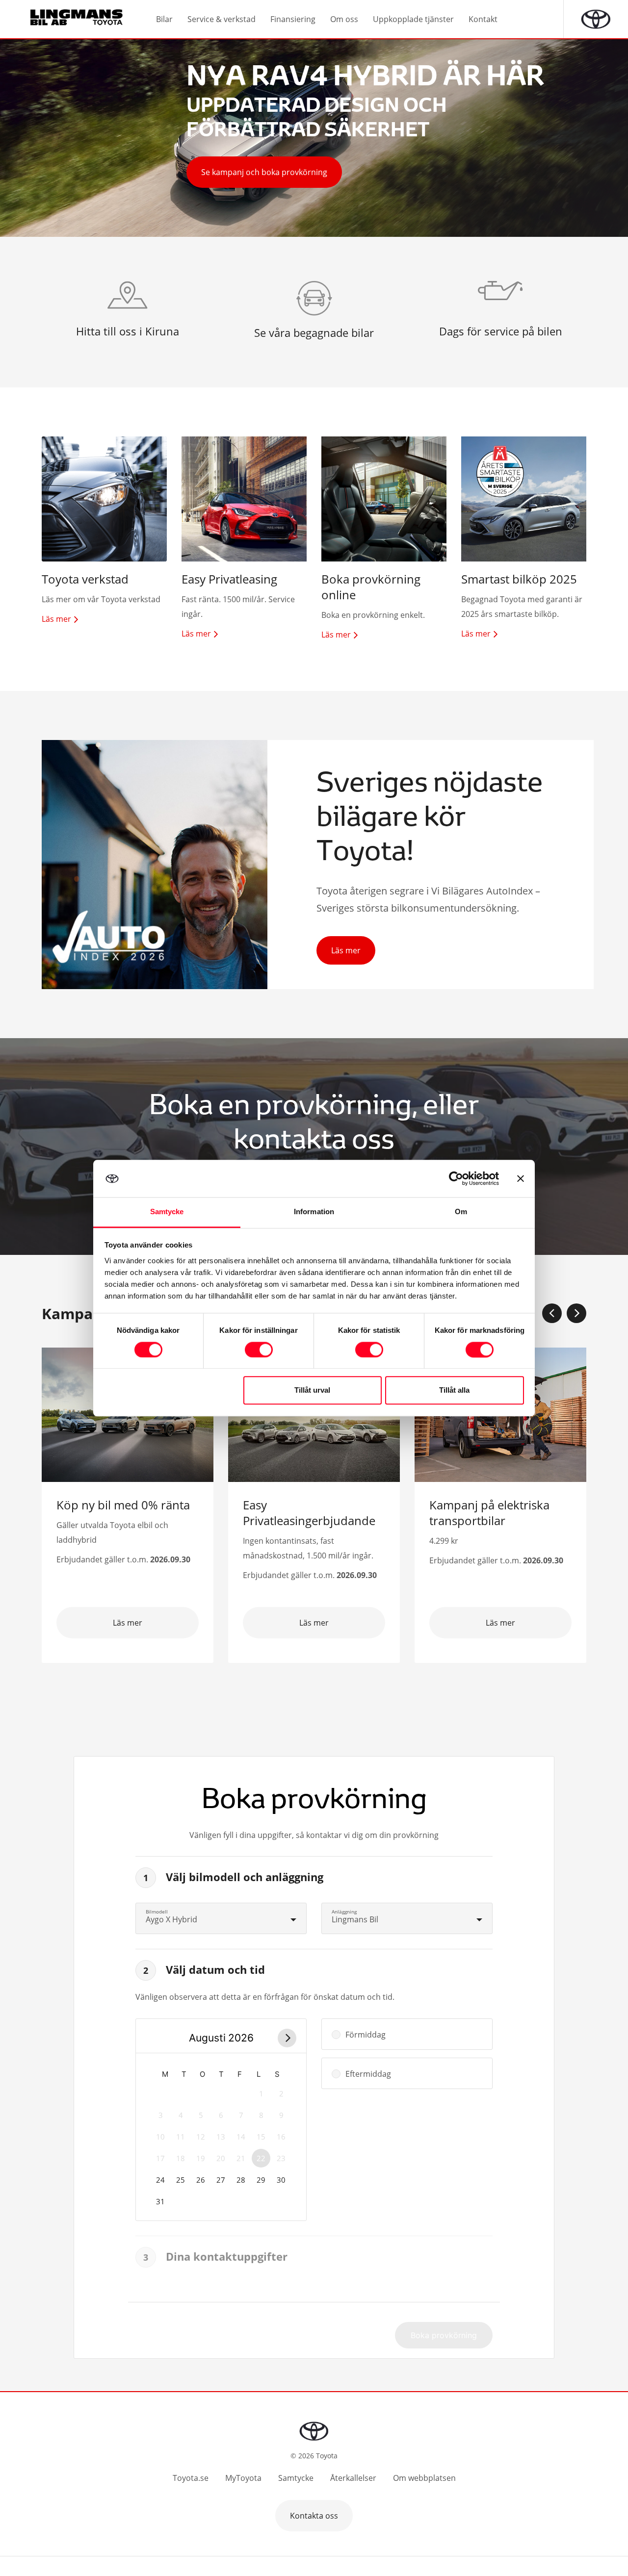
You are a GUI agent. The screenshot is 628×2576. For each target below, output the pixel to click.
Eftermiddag (368, 2074)
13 (221, 2137)
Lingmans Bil (355, 1919)
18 (181, 2158)
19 (201, 2158)
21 (241, 2158)
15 (261, 2137)
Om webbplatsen (424, 2478)
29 (261, 2180)
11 (181, 2137)
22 (261, 2158)
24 (160, 2180)
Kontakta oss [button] (314, 2516)
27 (221, 2180)
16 (281, 2137)
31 (160, 2201)
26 (201, 2180)
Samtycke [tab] (167, 1212)
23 (281, 2158)
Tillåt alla (454, 1390)
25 (181, 2180)
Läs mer (346, 950)
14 (241, 2137)
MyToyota (243, 2478)
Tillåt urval (312, 1390)
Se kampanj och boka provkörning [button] (264, 172)
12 (201, 2137)
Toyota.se (191, 2478)
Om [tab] (461, 1212)
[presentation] (552, 1313)
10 (160, 2137)
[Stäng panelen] (521, 1178)
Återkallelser (353, 2478)
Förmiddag (366, 2035)
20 (221, 2158)
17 (160, 2158)
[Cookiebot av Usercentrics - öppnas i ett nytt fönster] (456, 1178)
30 (281, 2180)
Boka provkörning (444, 2335)
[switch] (259, 1350)
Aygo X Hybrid (171, 1919)
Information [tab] (314, 1212)
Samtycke (296, 2478)
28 (241, 2180)
